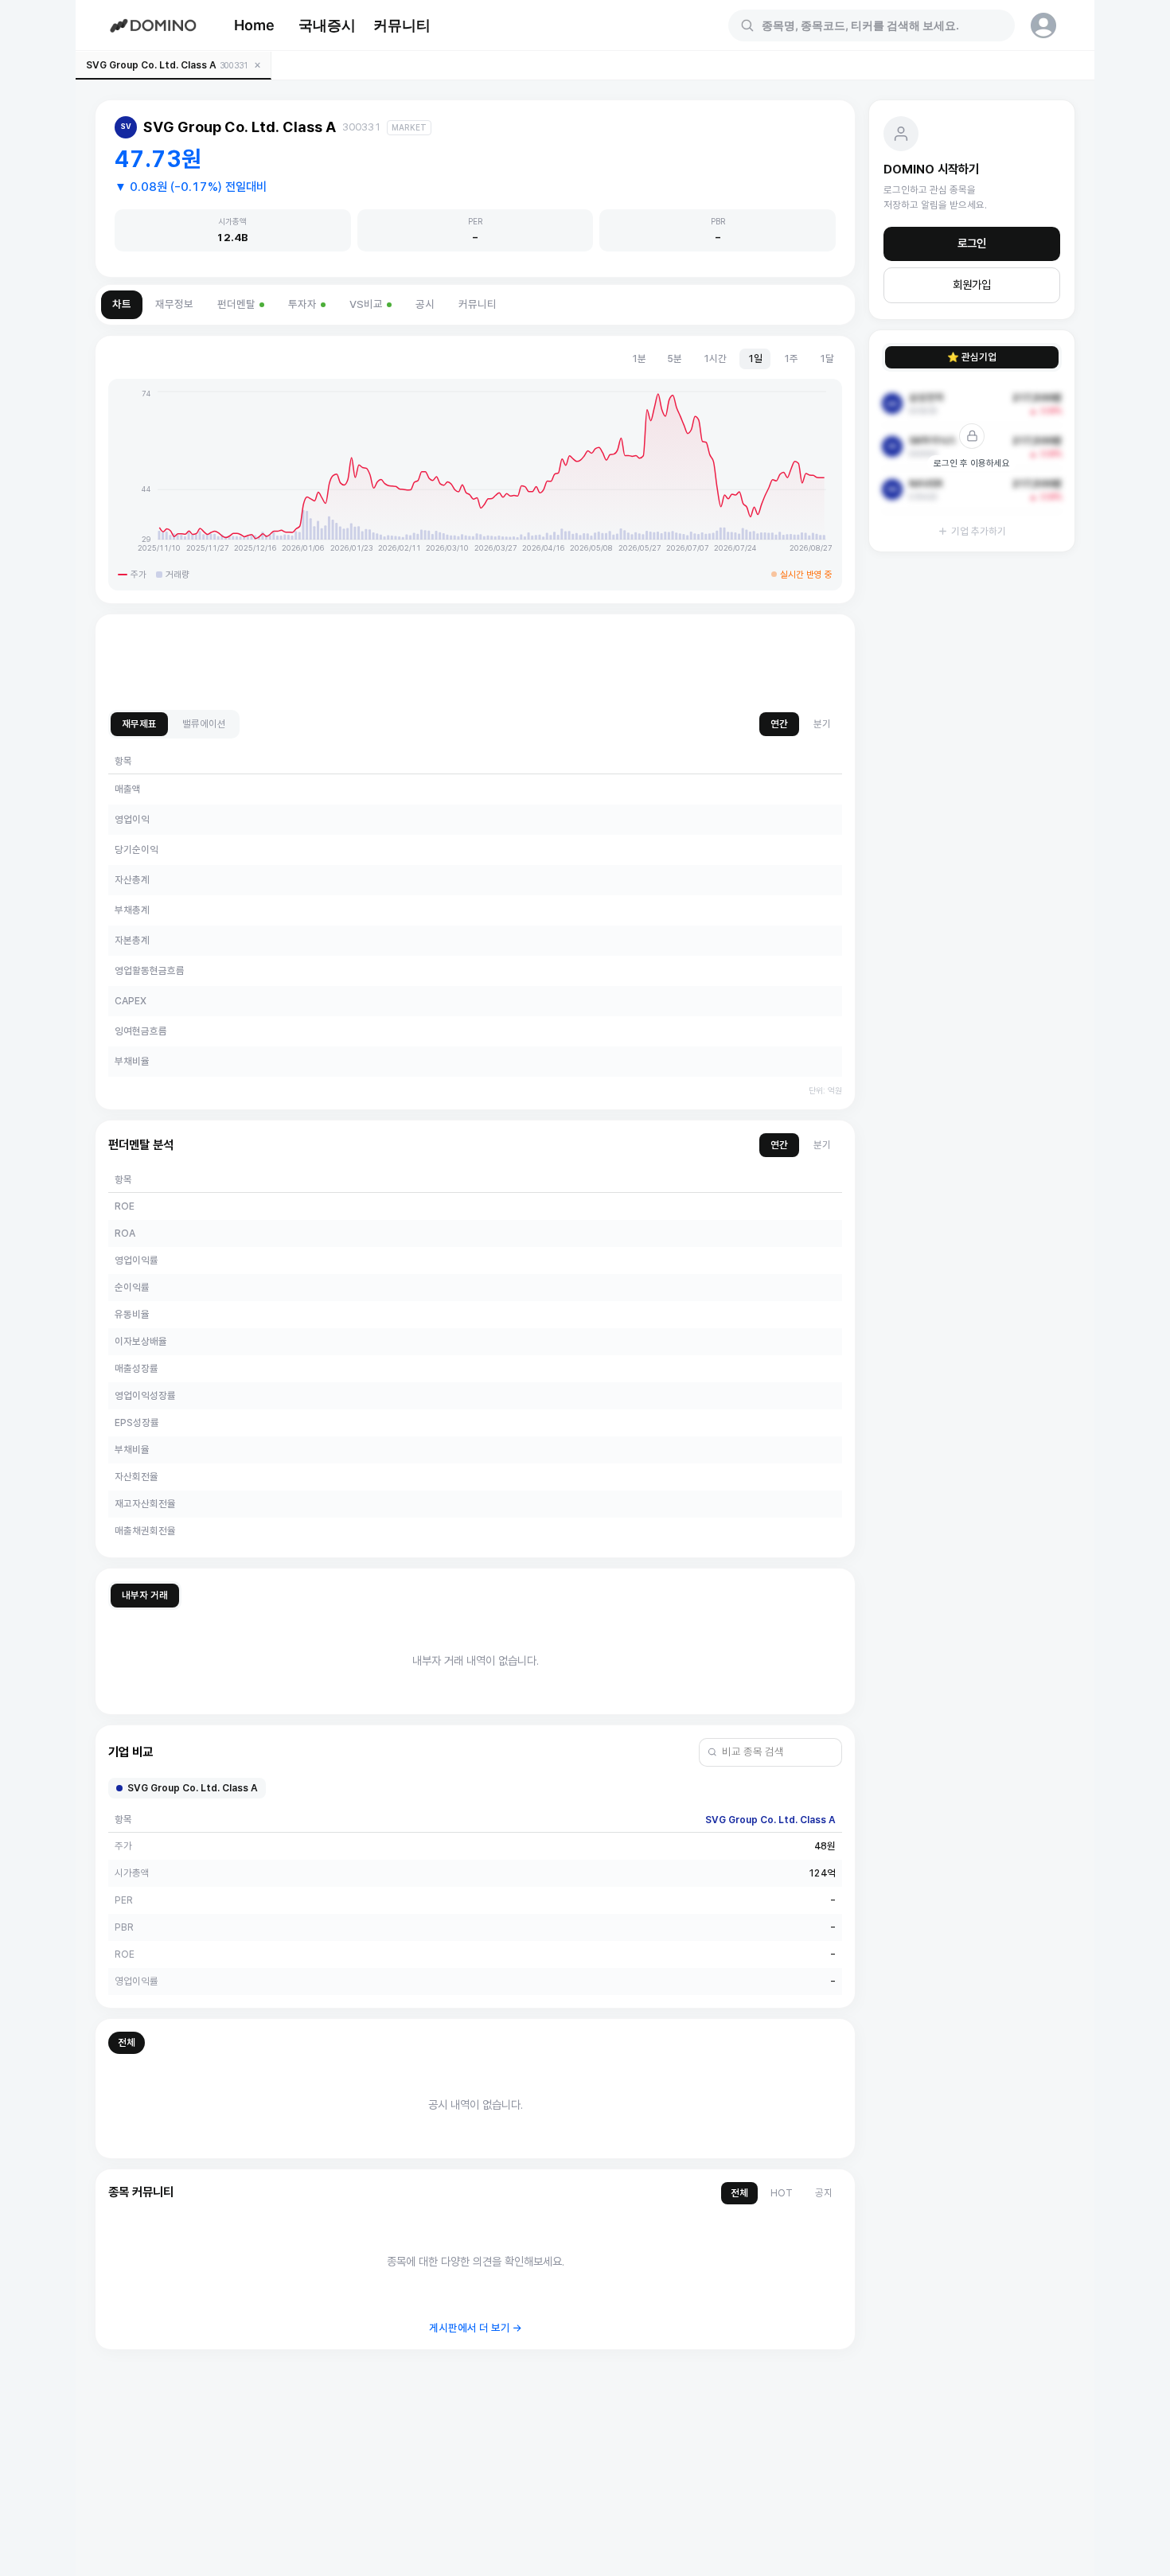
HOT (782, 2193)
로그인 (972, 244)
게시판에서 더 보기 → (476, 2328)
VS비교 (366, 304)
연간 (779, 724)
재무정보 (174, 304)
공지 (824, 2193)
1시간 (715, 359)
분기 (822, 724)
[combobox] (881, 25)
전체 (127, 2042)
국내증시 (327, 25)
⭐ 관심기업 (972, 357)
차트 (122, 304)
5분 (675, 359)
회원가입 (972, 285)
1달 (827, 359)
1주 (791, 359)
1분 (639, 359)
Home (254, 25)
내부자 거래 (145, 1595)
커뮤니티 (402, 25)
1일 (755, 359)
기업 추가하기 (979, 531)
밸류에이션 (204, 724)
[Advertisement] (475, 663)
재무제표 (139, 724)
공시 (425, 304)
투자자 (302, 304)
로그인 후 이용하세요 (972, 463)
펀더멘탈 (236, 304)
